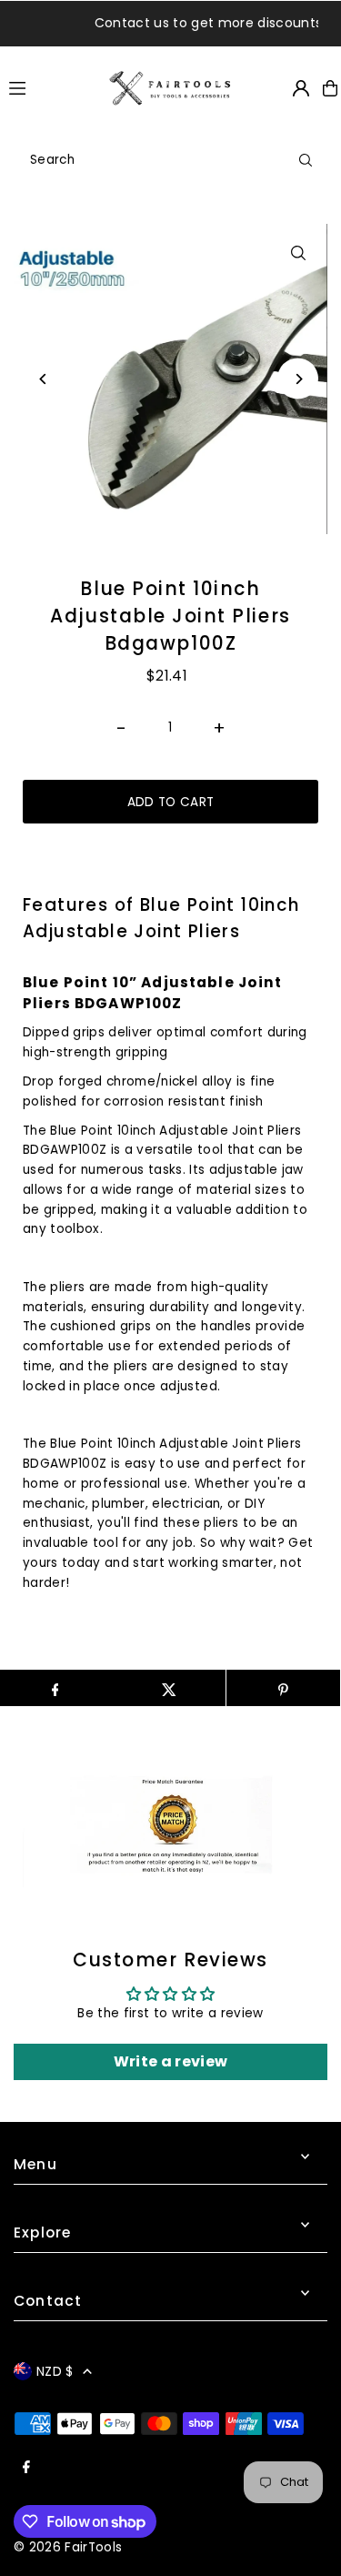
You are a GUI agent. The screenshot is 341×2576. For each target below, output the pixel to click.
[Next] (298, 379)
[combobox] (170, 160)
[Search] (306, 160)
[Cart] (330, 88)
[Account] (301, 88)
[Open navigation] (50, 87)
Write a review (171, 2061)
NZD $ (55, 2372)
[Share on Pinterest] (283, 1688)
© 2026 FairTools (68, 2547)
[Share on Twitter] (169, 1688)
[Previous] (43, 379)
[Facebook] (26, 2468)
